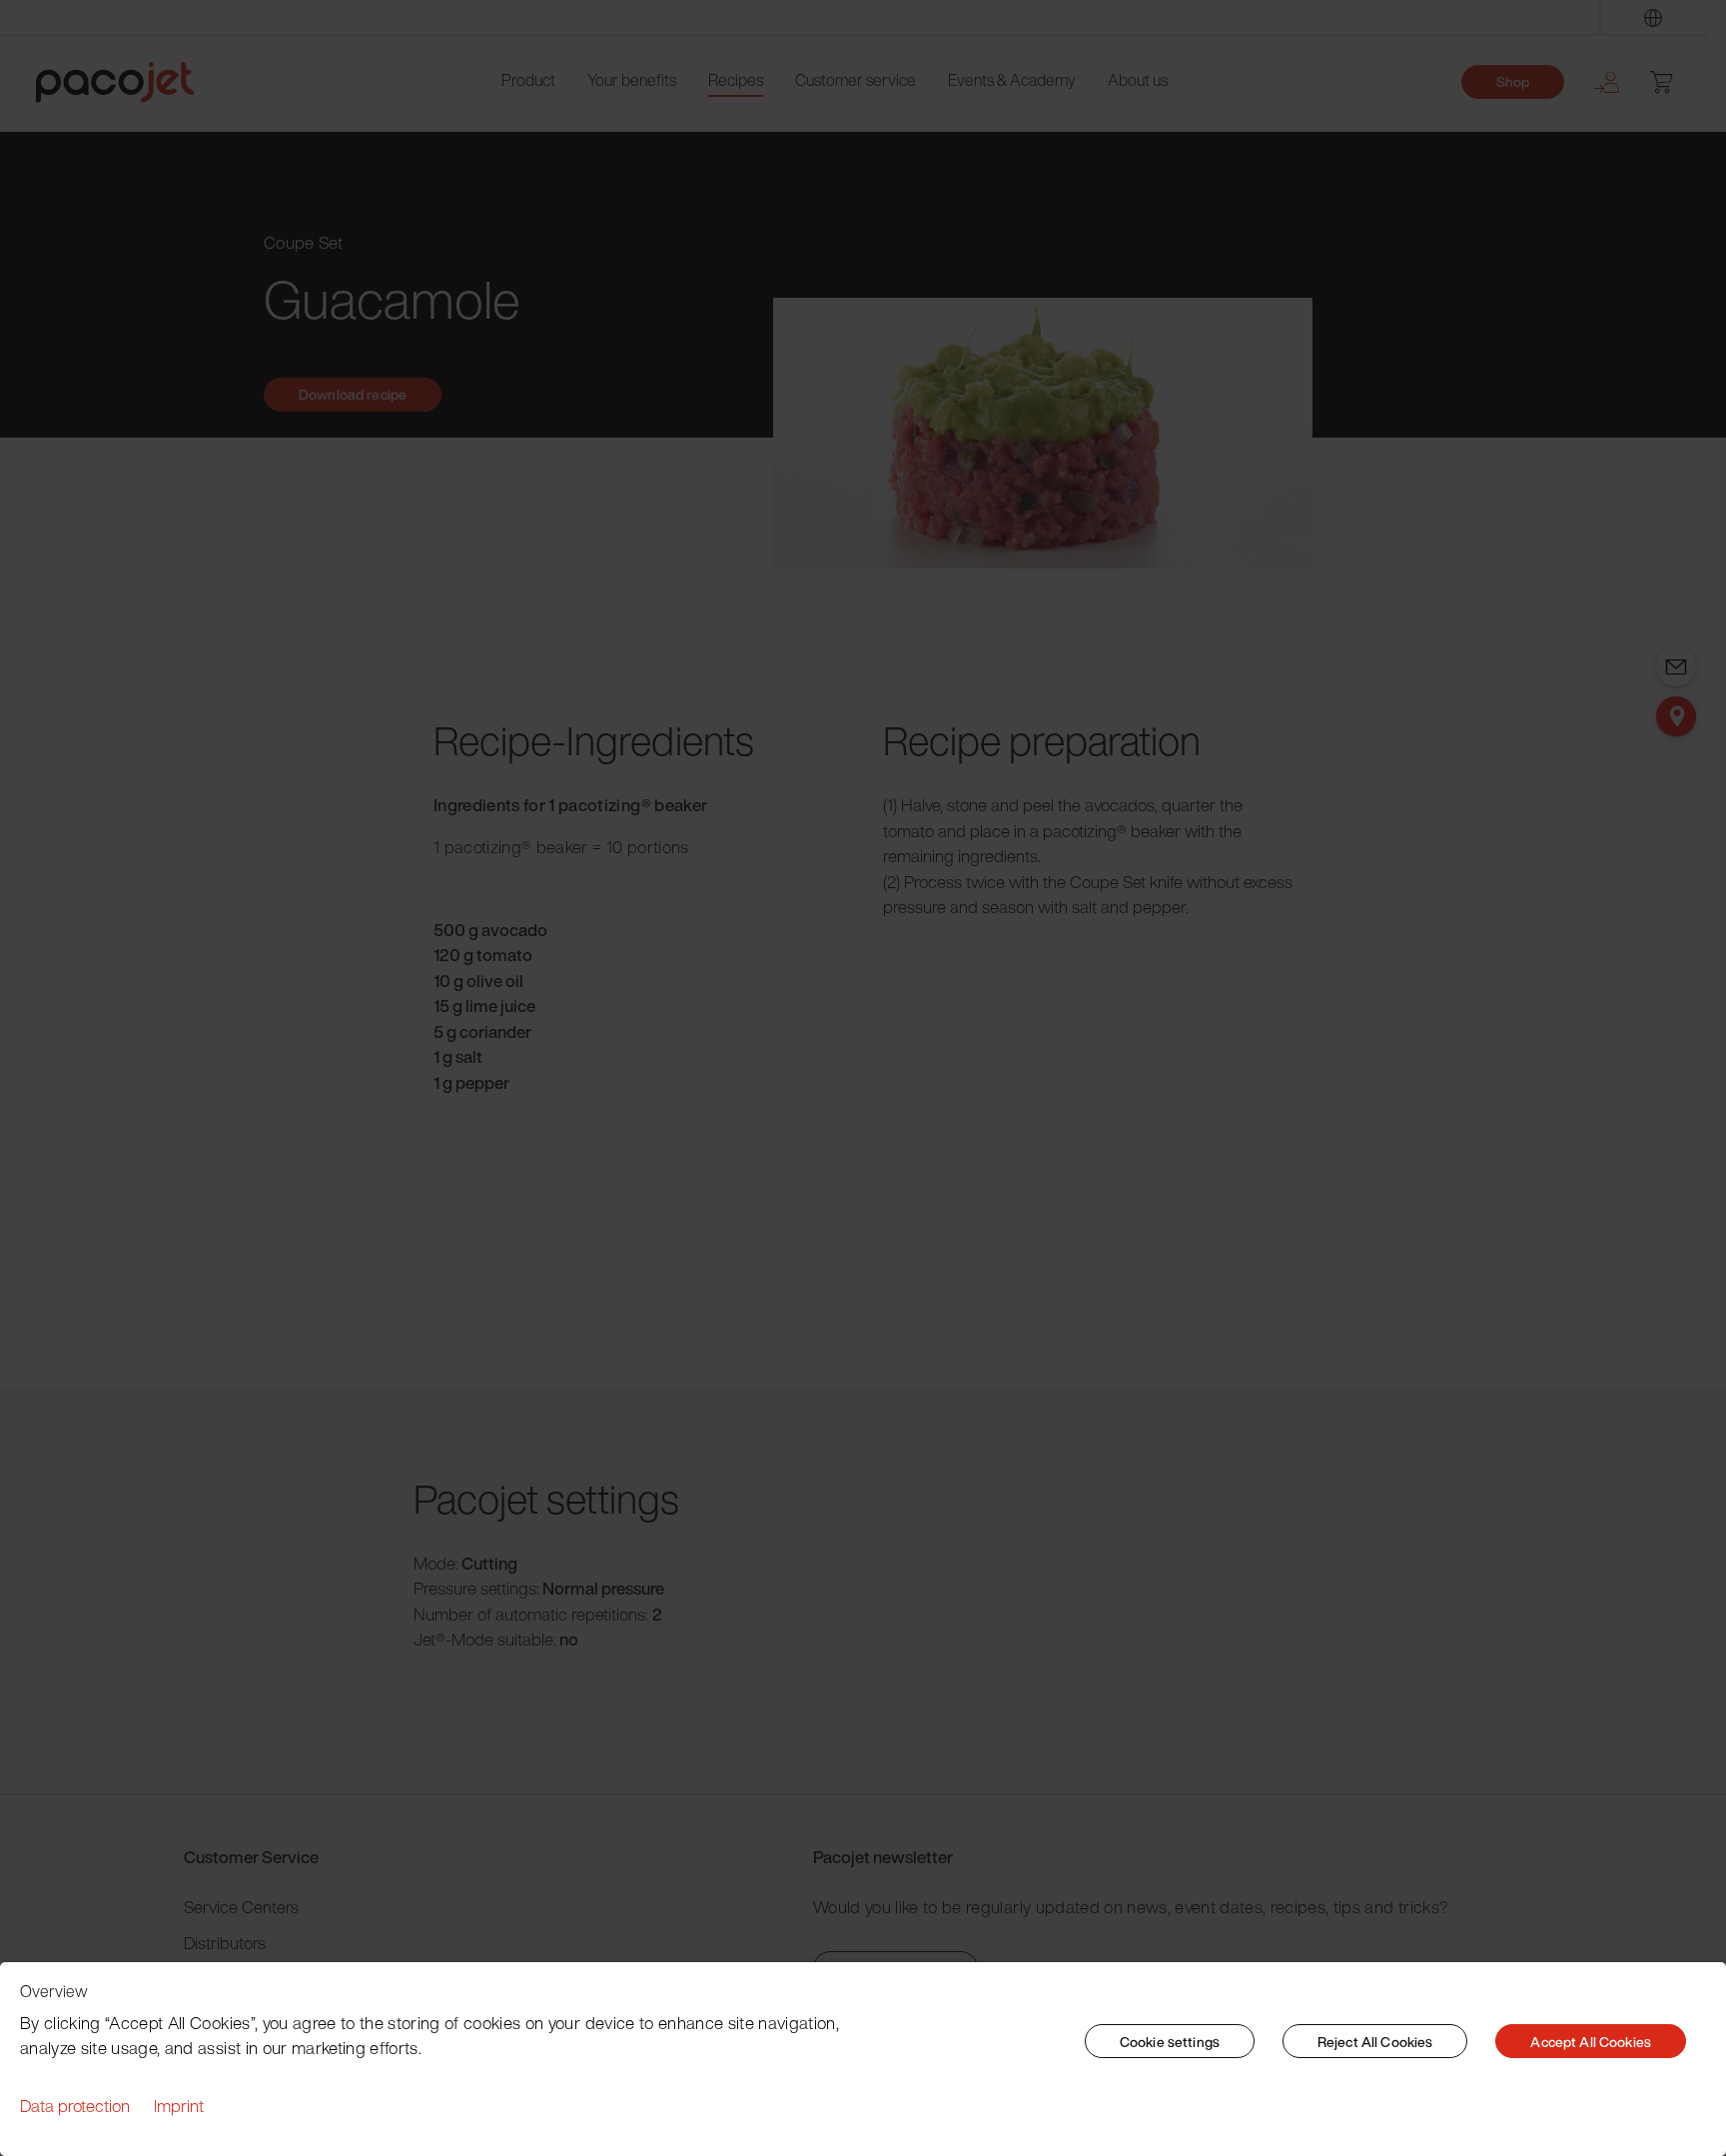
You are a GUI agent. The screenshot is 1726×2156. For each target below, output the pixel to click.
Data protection (75, 2106)
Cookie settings (1170, 2042)
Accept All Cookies (1591, 2042)
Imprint (179, 2106)
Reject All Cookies (1375, 2042)
